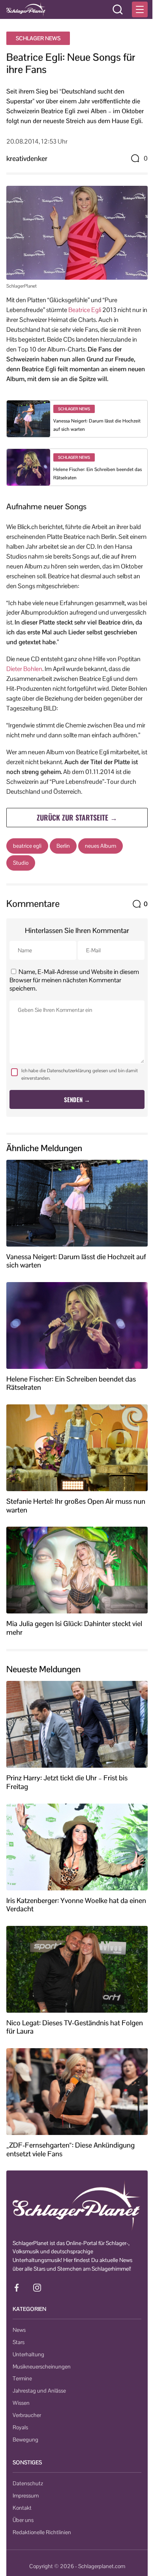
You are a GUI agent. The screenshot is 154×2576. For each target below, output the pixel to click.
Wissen (21, 2403)
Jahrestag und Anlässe (39, 2391)
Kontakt (22, 2508)
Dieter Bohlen (24, 669)
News (19, 2330)
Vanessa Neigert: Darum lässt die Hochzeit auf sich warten (76, 1261)
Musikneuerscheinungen (42, 2367)
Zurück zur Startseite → (77, 817)
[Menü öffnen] (140, 9)
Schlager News (38, 38)
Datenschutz (28, 2483)
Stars (19, 2342)
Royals (20, 2427)
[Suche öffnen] (118, 9)
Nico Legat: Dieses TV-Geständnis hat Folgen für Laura (75, 2027)
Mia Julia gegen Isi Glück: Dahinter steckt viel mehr (74, 1628)
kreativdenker (27, 158)
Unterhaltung (28, 2354)
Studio (21, 863)
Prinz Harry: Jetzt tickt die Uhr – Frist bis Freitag (67, 1782)
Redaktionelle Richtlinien (42, 2532)
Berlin (63, 846)
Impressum (26, 2496)
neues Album (100, 846)
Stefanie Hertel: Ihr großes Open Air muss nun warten (76, 1506)
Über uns (23, 2520)
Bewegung (25, 2440)
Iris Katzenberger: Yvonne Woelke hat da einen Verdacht (76, 1905)
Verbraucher (27, 2415)
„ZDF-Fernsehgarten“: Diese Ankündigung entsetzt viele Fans (70, 2149)
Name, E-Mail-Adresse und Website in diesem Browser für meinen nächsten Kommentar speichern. (74, 980)
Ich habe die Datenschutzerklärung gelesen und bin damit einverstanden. (80, 1074)
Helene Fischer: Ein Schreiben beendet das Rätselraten (71, 1383)
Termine (22, 2378)
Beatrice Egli (85, 310)
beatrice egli (27, 846)
